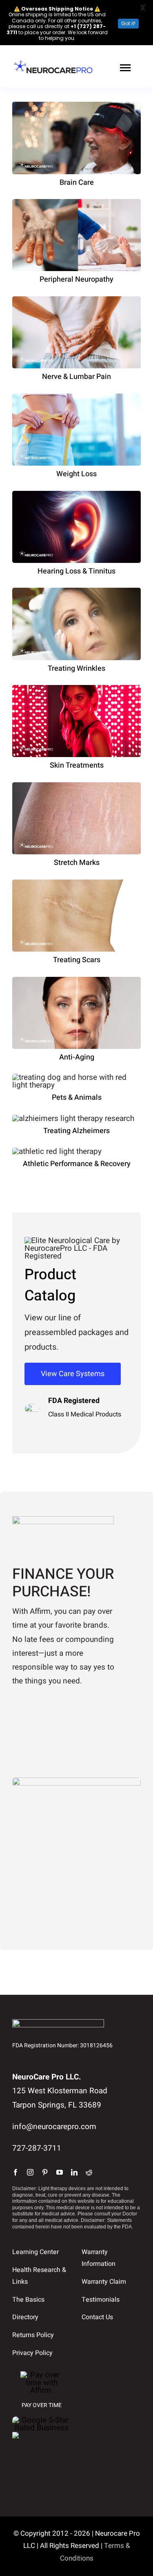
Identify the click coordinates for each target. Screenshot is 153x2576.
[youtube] (60, 2172)
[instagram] (30, 2172)
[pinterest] (45, 2172)
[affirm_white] (42, 2375)
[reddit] (89, 2172)
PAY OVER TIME (42, 2405)
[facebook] (16, 2172)
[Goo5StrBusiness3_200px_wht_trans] (42, 2420)
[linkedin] (74, 2172)
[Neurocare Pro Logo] (53, 63)
